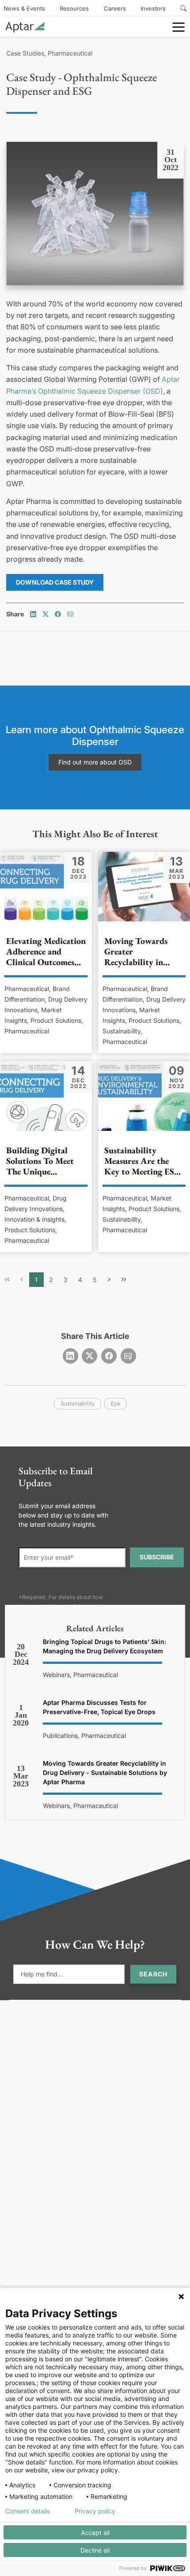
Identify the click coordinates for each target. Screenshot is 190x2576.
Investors (153, 8)
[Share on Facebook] (58, 614)
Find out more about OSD (95, 762)
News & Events (24, 8)
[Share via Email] (70, 614)
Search (153, 1974)
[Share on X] (46, 614)
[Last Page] (124, 1280)
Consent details (28, 2511)
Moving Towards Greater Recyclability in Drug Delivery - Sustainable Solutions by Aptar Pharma (105, 1773)
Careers (115, 8)
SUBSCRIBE (157, 1557)
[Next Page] (109, 1280)
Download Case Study (55, 582)
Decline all (95, 2550)
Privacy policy (95, 2511)
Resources (74, 8)
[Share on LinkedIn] (33, 614)
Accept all (95, 2533)
